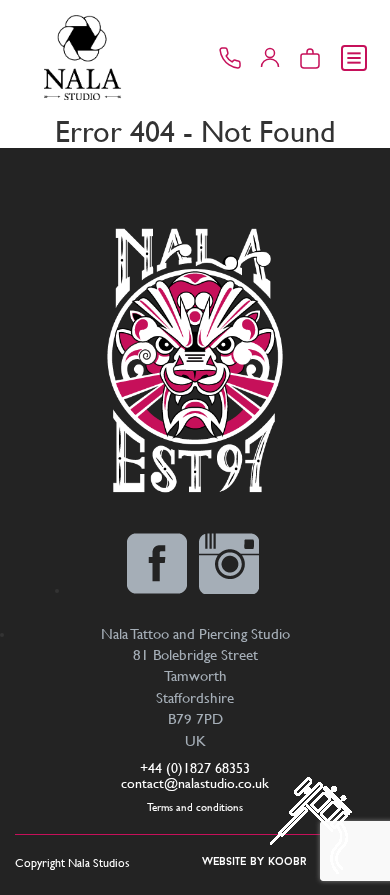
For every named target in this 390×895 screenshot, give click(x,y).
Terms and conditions (195, 807)
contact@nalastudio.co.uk (195, 783)
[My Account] (270, 58)
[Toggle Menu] (354, 58)
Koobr (287, 862)
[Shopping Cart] (310, 58)
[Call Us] (230, 58)
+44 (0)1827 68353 (195, 768)
